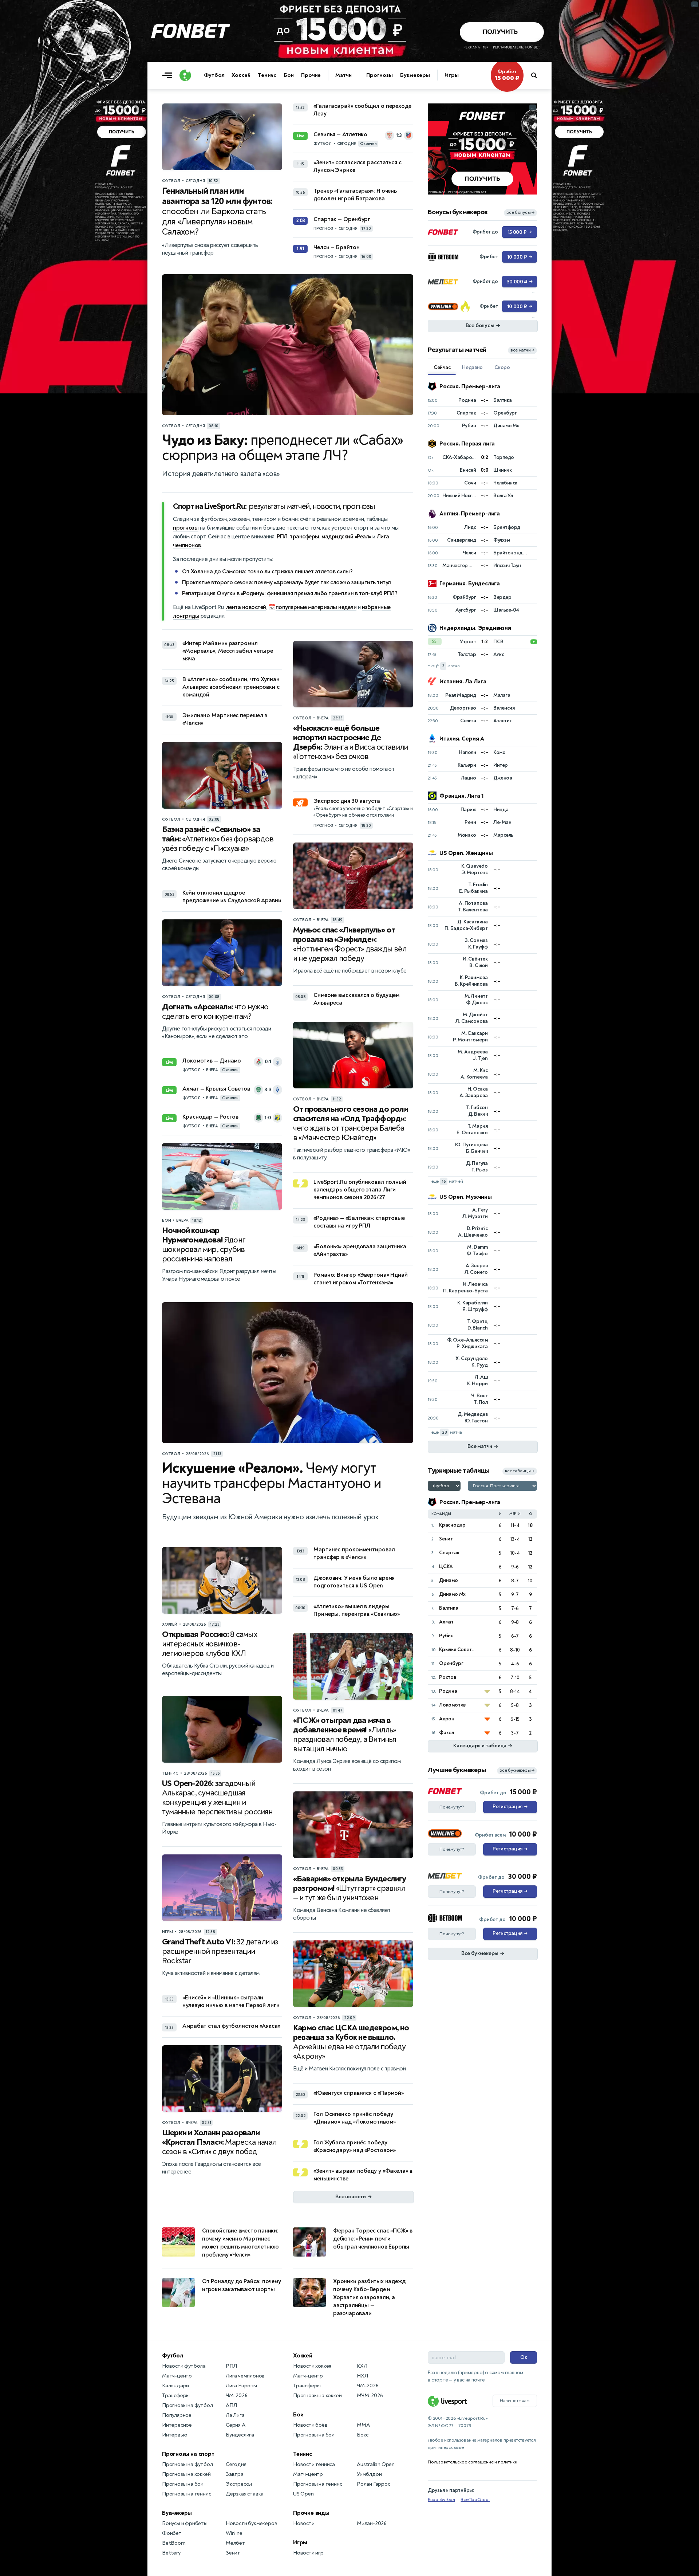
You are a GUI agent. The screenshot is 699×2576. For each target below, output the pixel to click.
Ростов (448, 1677)
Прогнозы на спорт (188, 2454)
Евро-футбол (441, 2500)
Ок (524, 2357)
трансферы (305, 537)
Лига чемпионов (245, 2376)
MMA (363, 2425)
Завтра (235, 2474)
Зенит (446, 1539)
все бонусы (520, 213)
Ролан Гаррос (374, 2484)
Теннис (267, 75)
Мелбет (235, 2543)
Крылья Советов (458, 1650)
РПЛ (282, 537)
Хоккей (241, 75)
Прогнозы (380, 75)
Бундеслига (240, 2435)
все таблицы (520, 1471)
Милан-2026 (372, 2523)
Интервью (175, 2435)
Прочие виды (311, 2513)
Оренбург (451, 1663)
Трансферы (176, 2396)
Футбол (214, 75)
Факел (447, 1733)
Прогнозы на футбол (187, 2405)
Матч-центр (177, 2376)
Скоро (502, 367)
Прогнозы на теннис (186, 2494)
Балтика (449, 1608)
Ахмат (446, 1622)
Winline (234, 2533)
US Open (303, 2494)
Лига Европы (241, 2386)
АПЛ (231, 2405)
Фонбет (172, 2533)
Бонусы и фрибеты (185, 2523)
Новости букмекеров (251, 2523)
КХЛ (362, 2366)
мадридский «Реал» (346, 537)
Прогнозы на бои (183, 2484)
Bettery (171, 2553)
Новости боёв (310, 2425)
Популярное (177, 2415)
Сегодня (236, 2464)
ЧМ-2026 (237, 2396)
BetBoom (174, 2543)
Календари (175, 2386)
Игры (452, 75)
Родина (448, 1691)
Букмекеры (415, 75)
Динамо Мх (452, 1594)
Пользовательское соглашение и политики (472, 2462)
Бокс (363, 2435)
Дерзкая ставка (245, 2494)
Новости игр (308, 2553)
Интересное (177, 2425)
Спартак (449, 1553)
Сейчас (442, 367)
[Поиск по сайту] (538, 75)
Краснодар (452, 1525)
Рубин (446, 1636)
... (533, 107)
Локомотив (452, 1705)
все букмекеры (517, 1770)
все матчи (522, 350)
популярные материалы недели (316, 607)
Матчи (343, 75)
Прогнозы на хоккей (186, 2474)
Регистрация (510, 1807)
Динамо (449, 1580)
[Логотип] (185, 75)
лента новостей (246, 607)
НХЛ (362, 2376)
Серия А (236, 2425)
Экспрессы (239, 2484)
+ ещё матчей (445, 1181)
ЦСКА (446, 1566)
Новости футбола (184, 2366)
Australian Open (376, 2464)
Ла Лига (235, 2415)
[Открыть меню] (169, 75)
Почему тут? (452, 1807)
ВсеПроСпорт (475, 2500)
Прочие (311, 75)
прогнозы (186, 528)
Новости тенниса (314, 2464)
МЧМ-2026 (370, 2396)
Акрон (447, 1719)
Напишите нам (515, 2401)
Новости (304, 2523)
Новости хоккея (312, 2366)
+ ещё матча (444, 666)
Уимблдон (369, 2474)
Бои (289, 75)
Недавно (472, 367)
